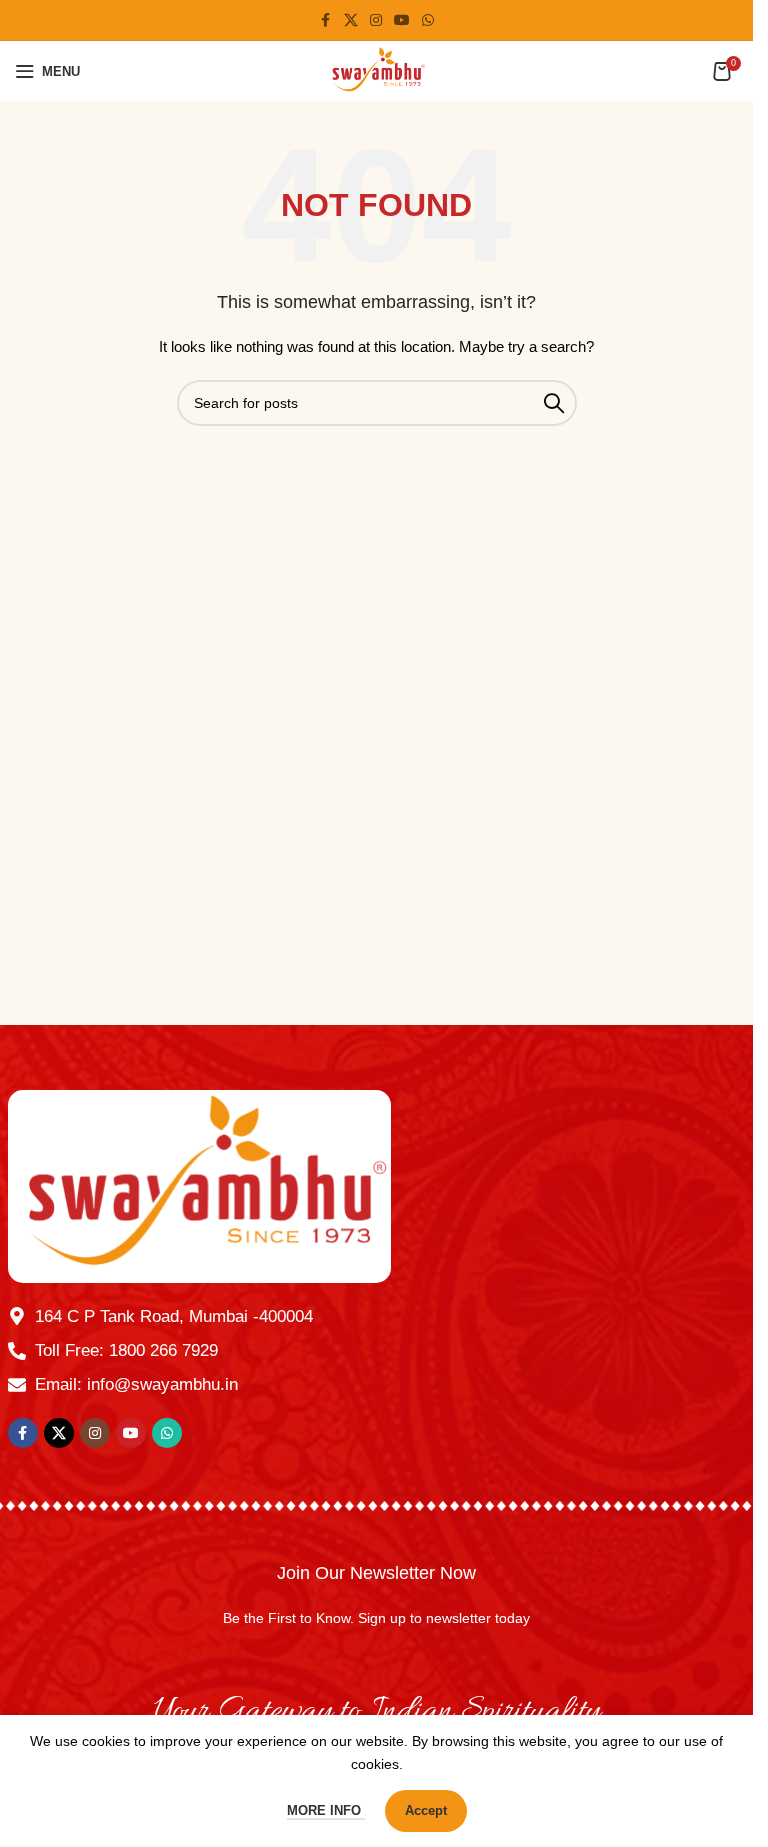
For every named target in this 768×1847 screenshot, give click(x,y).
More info (326, 1810)
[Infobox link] (377, 1599)
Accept (426, 1810)
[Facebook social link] (326, 20)
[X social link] (351, 20)
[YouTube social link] (402, 20)
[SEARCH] (554, 403)
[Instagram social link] (376, 20)
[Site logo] (376, 70)
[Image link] (200, 1185)
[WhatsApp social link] (428, 20)
